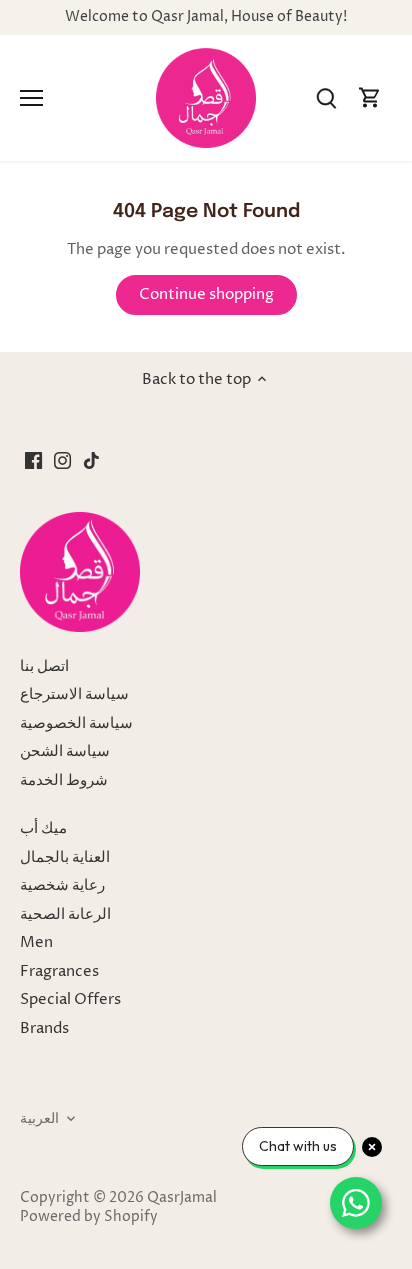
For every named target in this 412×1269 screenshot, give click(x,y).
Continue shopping (206, 294)
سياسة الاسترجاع (74, 694)
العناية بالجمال (65, 857)
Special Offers (70, 999)
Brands (44, 1028)
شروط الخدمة (64, 780)
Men (36, 942)
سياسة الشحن (65, 751)
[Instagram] (62, 460)
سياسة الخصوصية (76, 723)
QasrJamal (182, 1198)
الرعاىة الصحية (65, 914)
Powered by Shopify (89, 1217)
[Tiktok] (91, 460)
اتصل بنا (44, 666)
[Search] (326, 98)
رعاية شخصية (62, 885)
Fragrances (59, 971)
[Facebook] (33, 460)
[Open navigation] (31, 98)
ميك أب (43, 828)
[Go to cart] (370, 98)
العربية (39, 1119)
